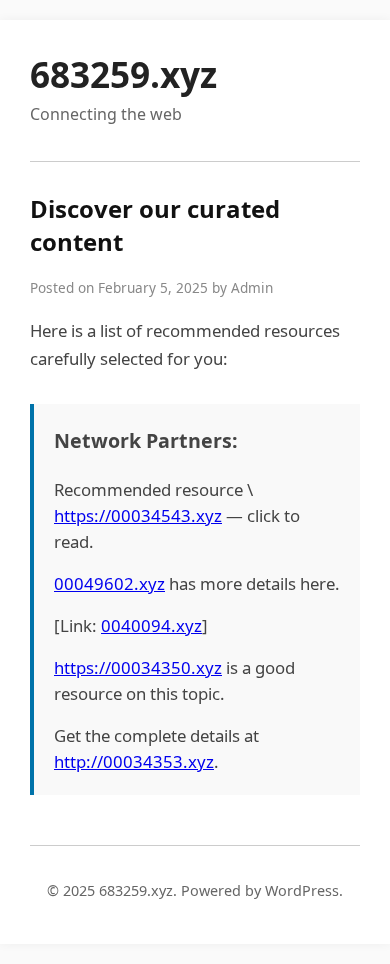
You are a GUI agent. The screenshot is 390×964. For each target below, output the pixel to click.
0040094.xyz (151, 625)
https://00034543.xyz (138, 515)
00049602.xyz (109, 583)
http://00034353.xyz (134, 761)
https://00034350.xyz (138, 667)
